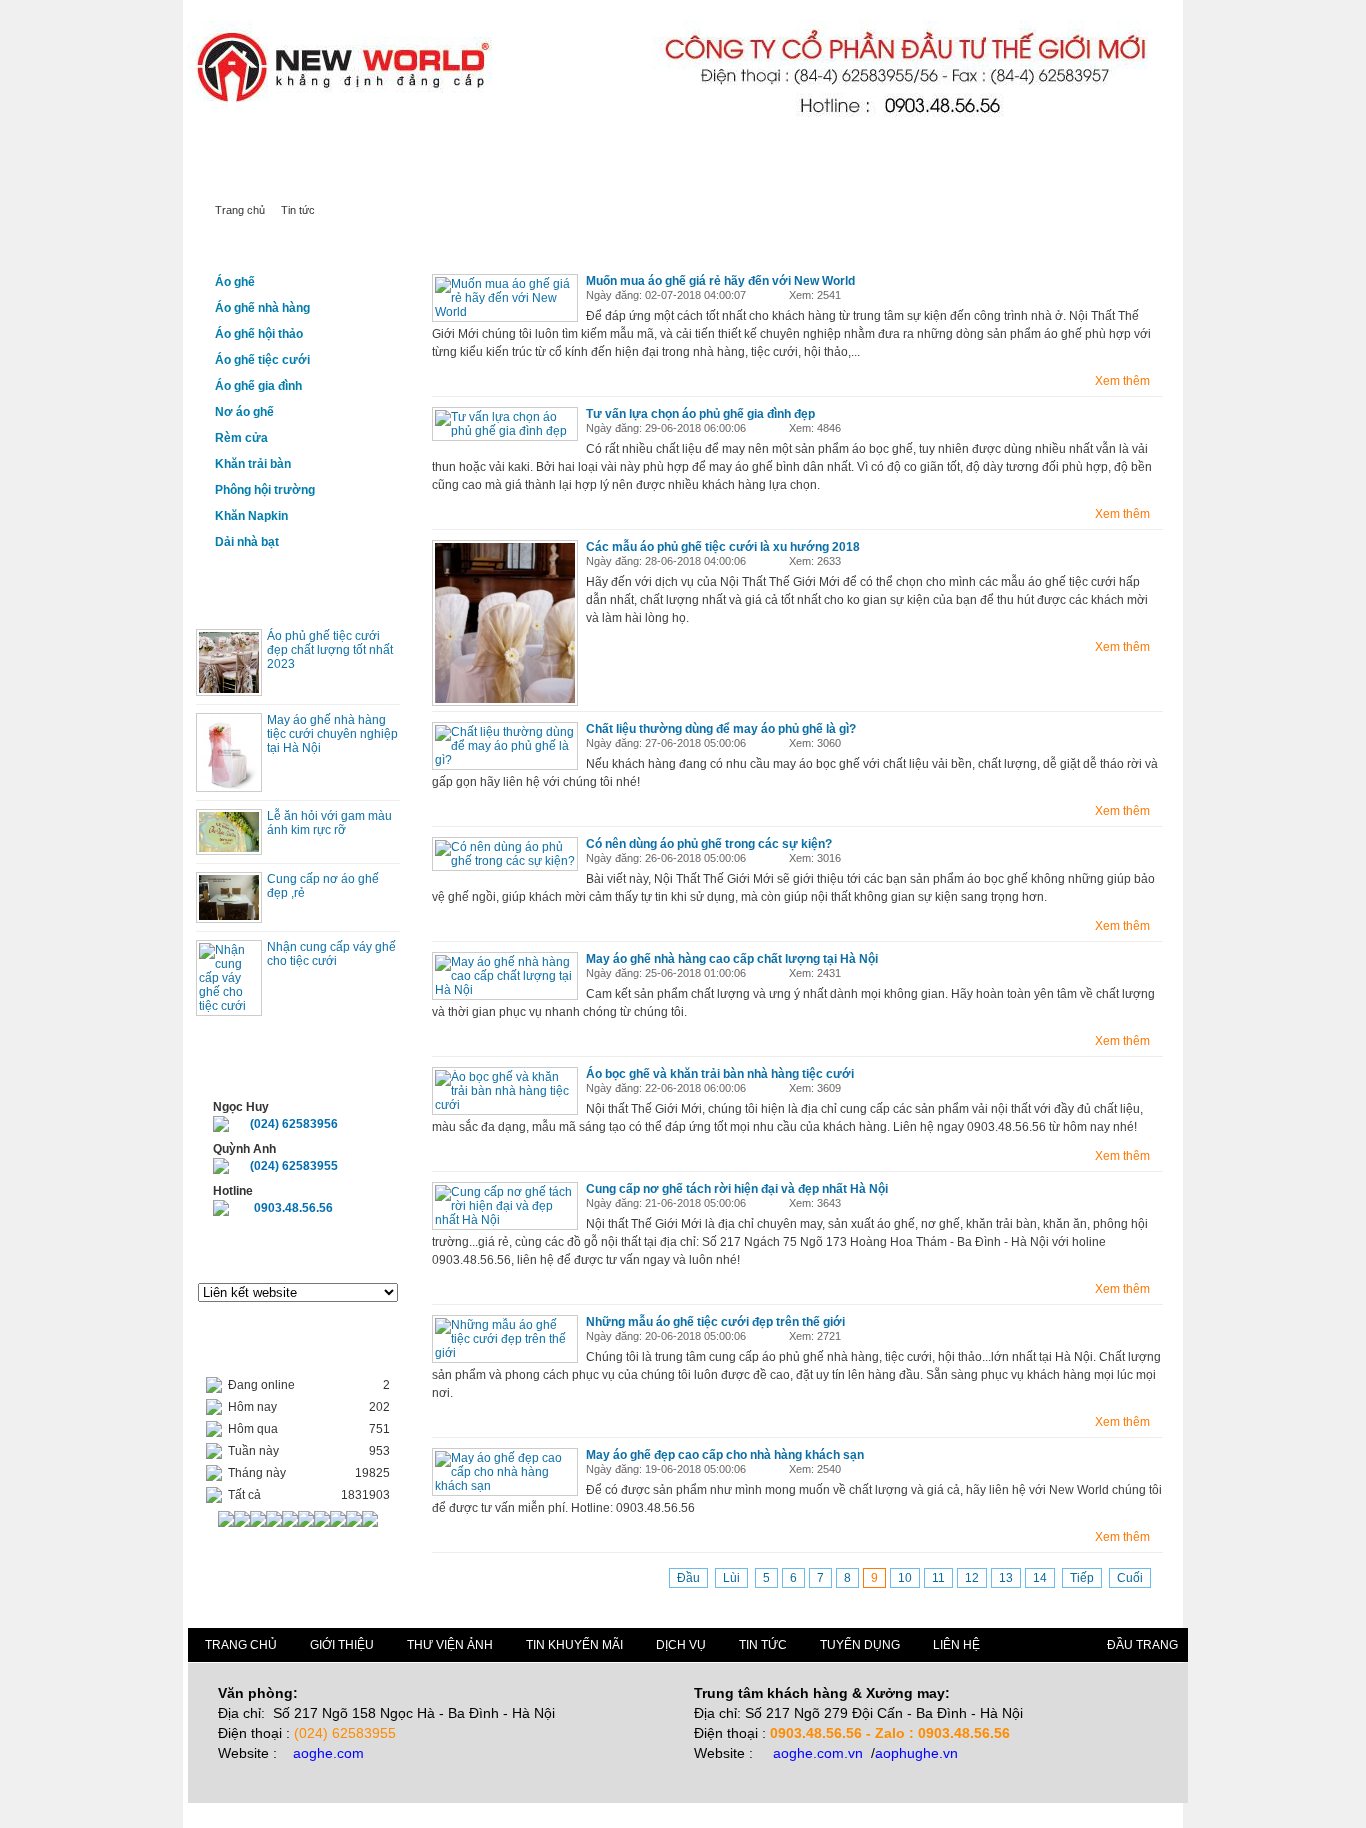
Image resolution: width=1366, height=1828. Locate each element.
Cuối (1130, 1578)
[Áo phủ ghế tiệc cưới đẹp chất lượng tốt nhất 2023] (229, 689)
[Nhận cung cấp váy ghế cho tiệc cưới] (229, 1006)
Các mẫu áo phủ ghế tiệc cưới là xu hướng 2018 (723, 547)
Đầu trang (1142, 1645)
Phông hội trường (265, 490)
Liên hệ (732, 178)
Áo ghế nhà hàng (262, 308)
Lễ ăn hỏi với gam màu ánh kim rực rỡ (329, 823)
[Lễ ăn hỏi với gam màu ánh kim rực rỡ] (229, 848)
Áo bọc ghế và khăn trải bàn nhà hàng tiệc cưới (720, 1074)
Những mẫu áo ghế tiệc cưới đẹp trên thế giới (715, 1322)
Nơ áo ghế (244, 412)
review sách (325, 150)
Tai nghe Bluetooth (239, 150)
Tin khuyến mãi (574, 1645)
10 (905, 1578)
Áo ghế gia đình (258, 386)
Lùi (731, 1578)
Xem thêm (1122, 381)
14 (1040, 1578)
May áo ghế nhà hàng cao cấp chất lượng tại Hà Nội (732, 959)
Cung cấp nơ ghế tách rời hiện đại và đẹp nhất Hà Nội (737, 1189)
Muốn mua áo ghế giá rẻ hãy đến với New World (720, 281)
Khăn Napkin (251, 516)
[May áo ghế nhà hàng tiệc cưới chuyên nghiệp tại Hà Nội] (229, 785)
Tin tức (645, 178)
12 (972, 1578)
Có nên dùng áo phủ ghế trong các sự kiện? (709, 844)
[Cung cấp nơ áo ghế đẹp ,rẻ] (229, 916)
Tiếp (1082, 1578)
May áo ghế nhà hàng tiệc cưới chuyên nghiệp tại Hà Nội (332, 734)
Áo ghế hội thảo (259, 334)
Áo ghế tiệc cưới (262, 360)
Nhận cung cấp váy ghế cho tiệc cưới (331, 954)
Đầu (688, 1578)
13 (1006, 1578)
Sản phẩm (354, 178)
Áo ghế (235, 282)
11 (938, 1578)
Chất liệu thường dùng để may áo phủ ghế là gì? (721, 729)
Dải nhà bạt (247, 542)
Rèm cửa (241, 438)
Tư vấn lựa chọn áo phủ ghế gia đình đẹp (700, 414)
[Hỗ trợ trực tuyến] (221, 1128)
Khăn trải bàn (253, 464)
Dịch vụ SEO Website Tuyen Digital (456, 150)
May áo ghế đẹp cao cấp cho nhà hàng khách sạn (725, 1455)
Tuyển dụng (860, 1645)
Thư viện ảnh (450, 1645)
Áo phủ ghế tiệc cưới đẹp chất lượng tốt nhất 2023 (330, 650)
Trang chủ (245, 178)
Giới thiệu (459, 178)
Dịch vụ (556, 178)
